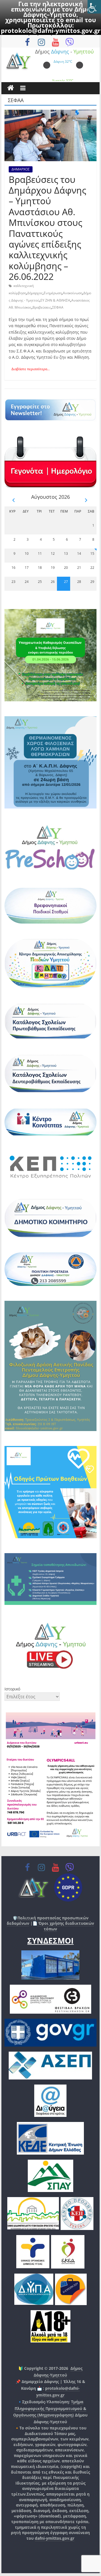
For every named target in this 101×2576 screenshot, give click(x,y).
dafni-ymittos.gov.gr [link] (55, 2538)
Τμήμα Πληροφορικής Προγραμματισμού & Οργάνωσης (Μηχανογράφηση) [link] (50, 2408)
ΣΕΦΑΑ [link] (58, 307)
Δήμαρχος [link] (35, 293)
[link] (94, 7)
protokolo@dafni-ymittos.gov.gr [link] (51, 30)
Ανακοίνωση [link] (73, 293)
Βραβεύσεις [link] (42, 307)
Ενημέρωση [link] (53, 293)
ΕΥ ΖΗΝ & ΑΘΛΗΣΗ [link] (55, 300)
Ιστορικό (12, 1689)
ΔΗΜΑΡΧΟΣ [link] (21, 169)
